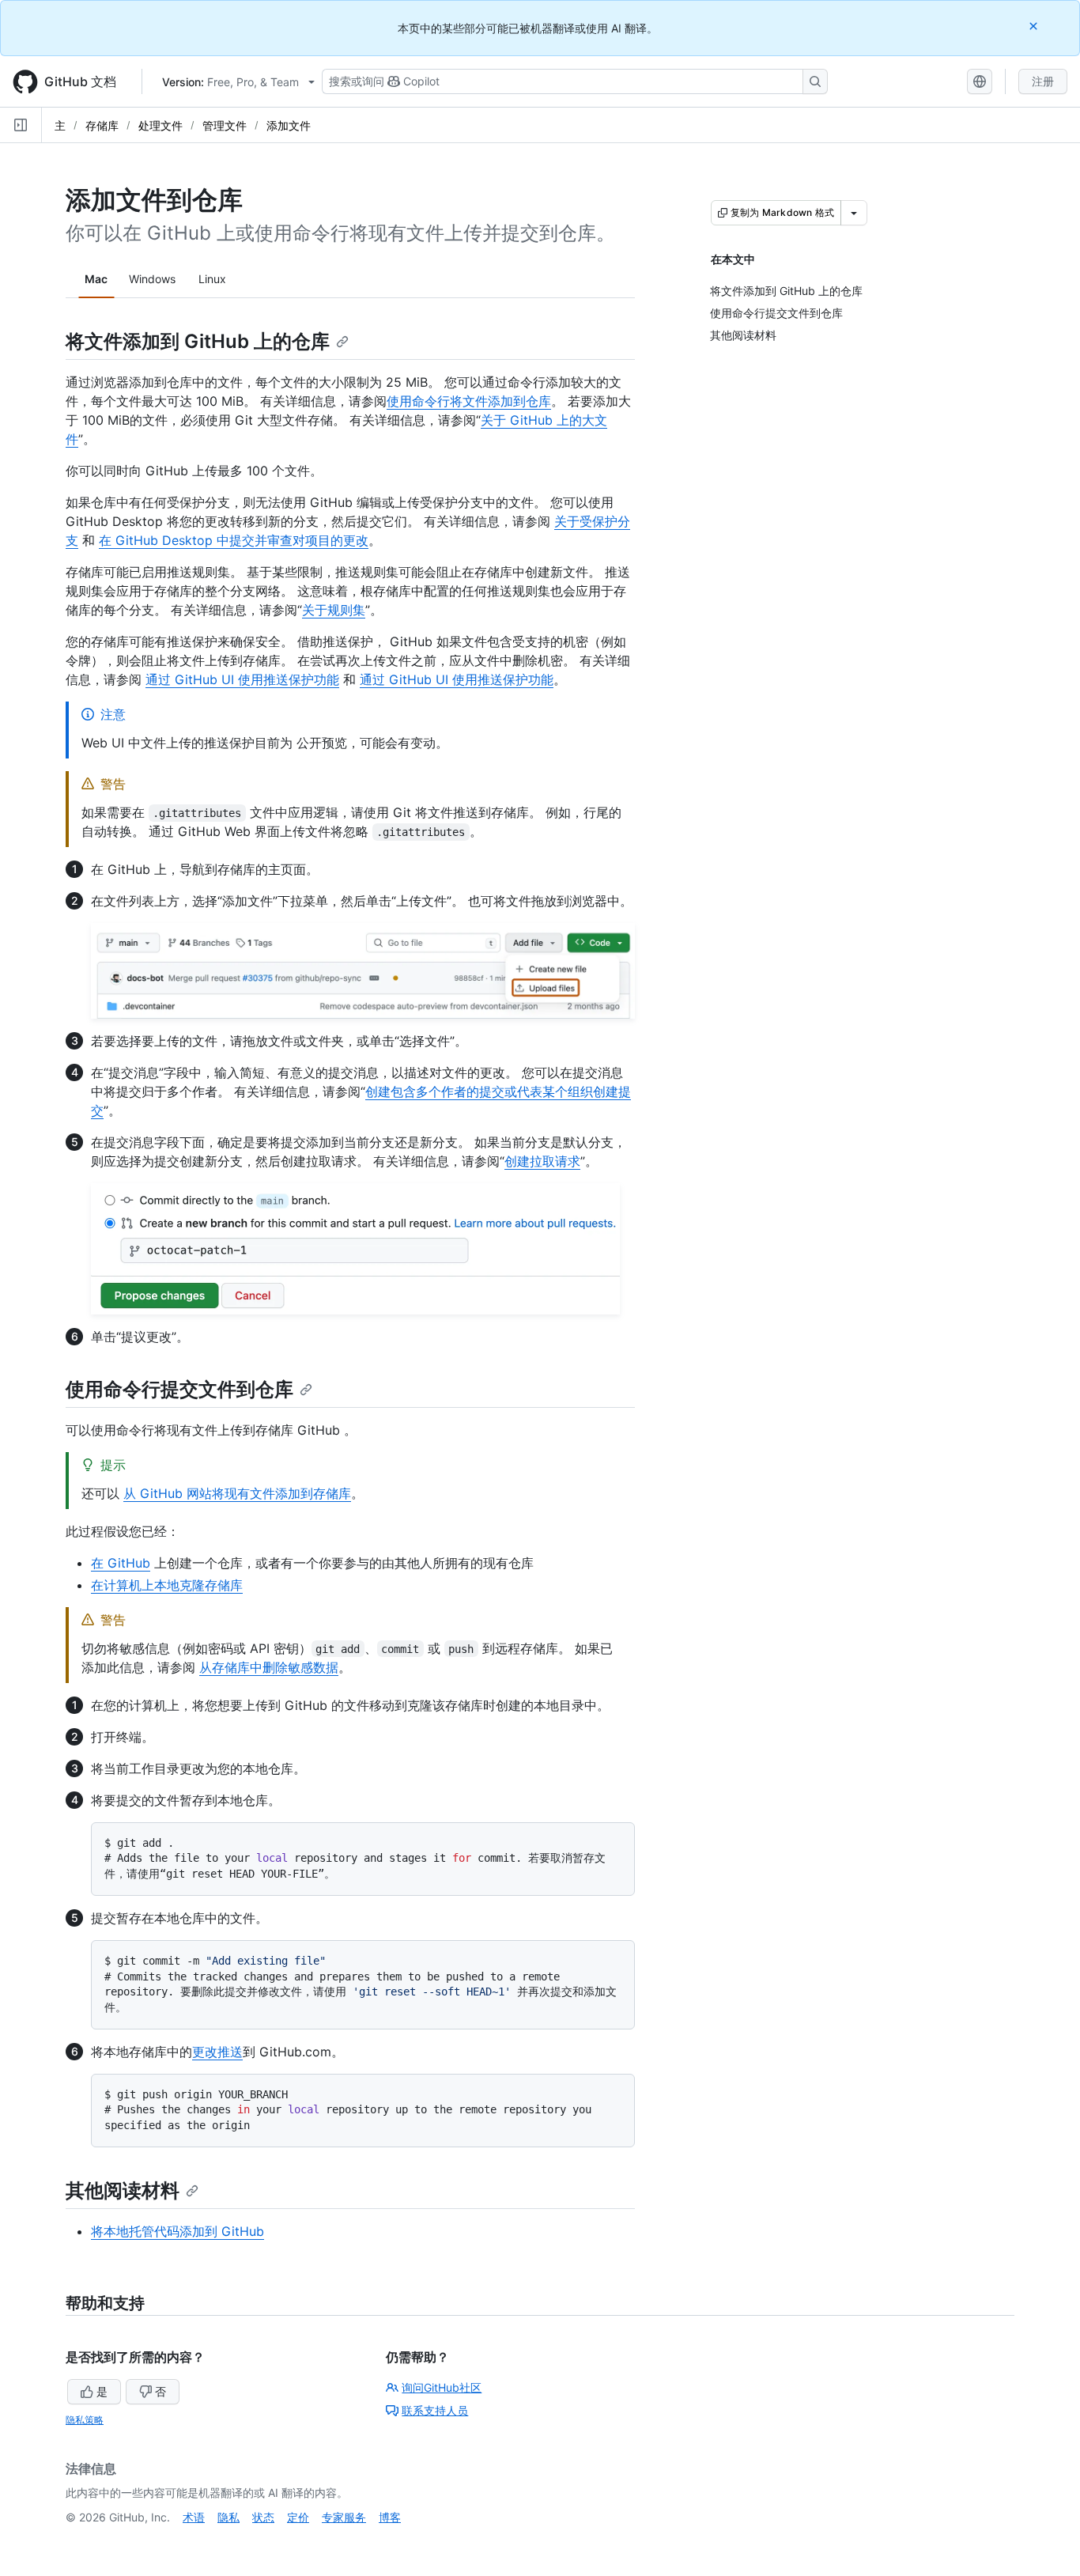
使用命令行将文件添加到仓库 (469, 401)
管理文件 (225, 125)
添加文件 (289, 125)
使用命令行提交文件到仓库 (179, 1389)
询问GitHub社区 (442, 2387)
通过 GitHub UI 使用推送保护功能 (242, 679)
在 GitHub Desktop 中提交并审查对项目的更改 (234, 540)
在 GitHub (121, 1563)
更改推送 (217, 2052)
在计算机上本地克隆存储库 (167, 1585)
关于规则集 (334, 610)
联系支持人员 (435, 2410)
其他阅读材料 (123, 2190)
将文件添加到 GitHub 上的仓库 (198, 341)
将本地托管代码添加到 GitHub (177, 2231)
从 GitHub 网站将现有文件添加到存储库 (237, 1493)
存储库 (102, 125)
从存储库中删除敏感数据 (269, 1667)
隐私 (228, 2517)
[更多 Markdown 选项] (854, 213)
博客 (390, 2517)
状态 (263, 2517)
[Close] (1035, 26)
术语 (194, 2517)
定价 (298, 2517)
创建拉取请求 (542, 1161)
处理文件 (160, 125)
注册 (1043, 81)
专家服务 (344, 2517)
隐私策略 (85, 2420)
